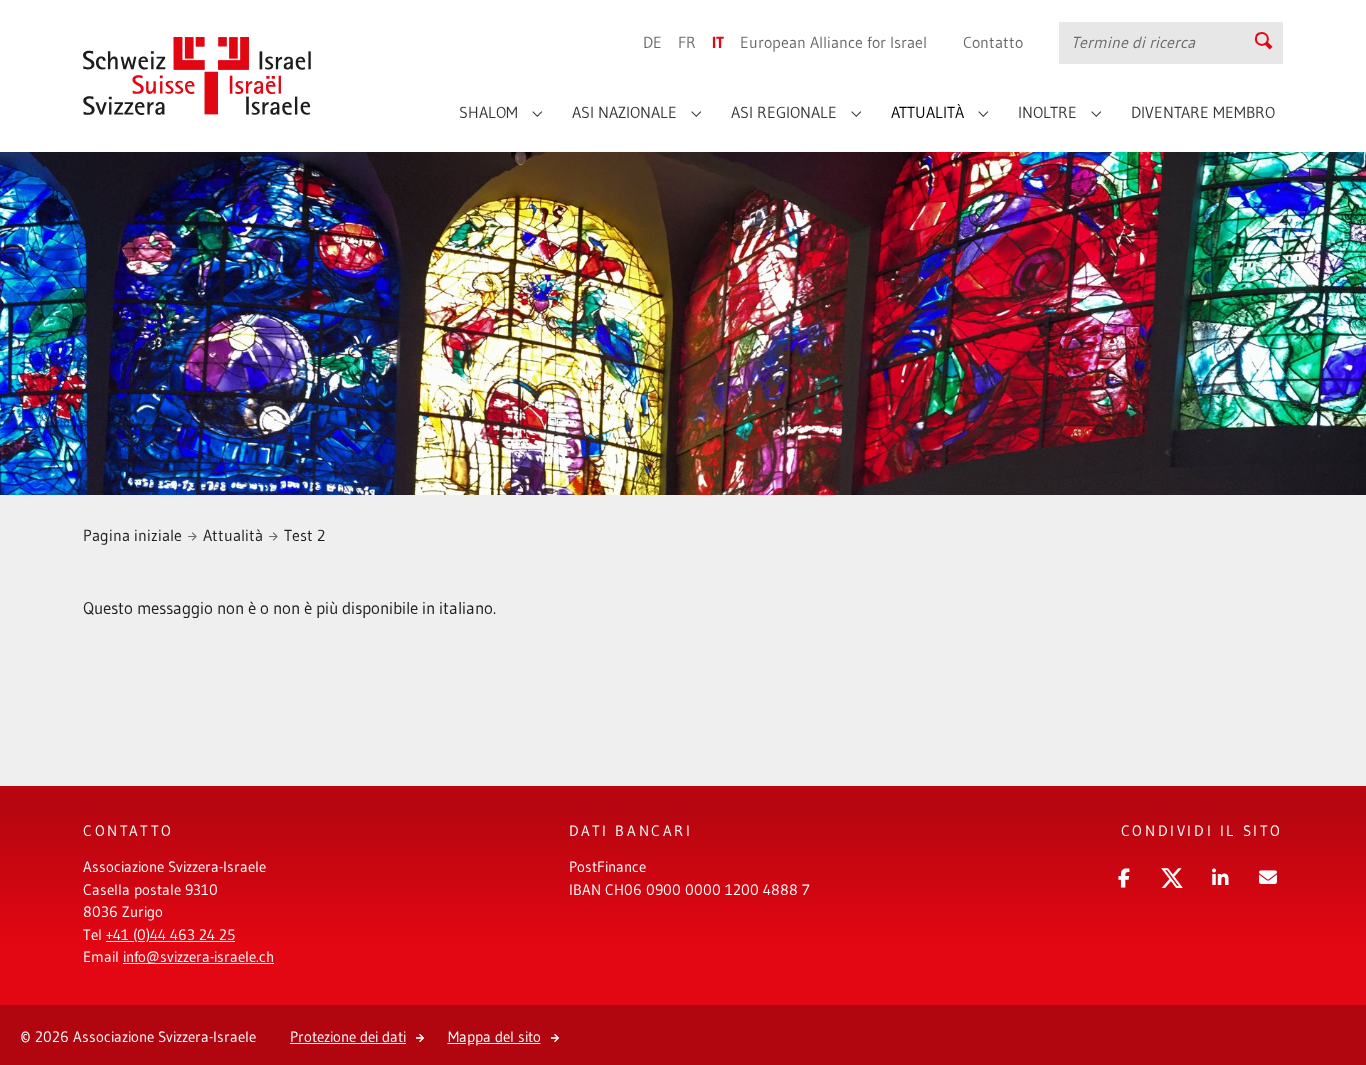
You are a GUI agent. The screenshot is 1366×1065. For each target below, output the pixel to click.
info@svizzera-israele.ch (198, 956)
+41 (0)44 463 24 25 (170, 934)
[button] (1121, 874)
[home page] (197, 60)
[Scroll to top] (1320, 979)
